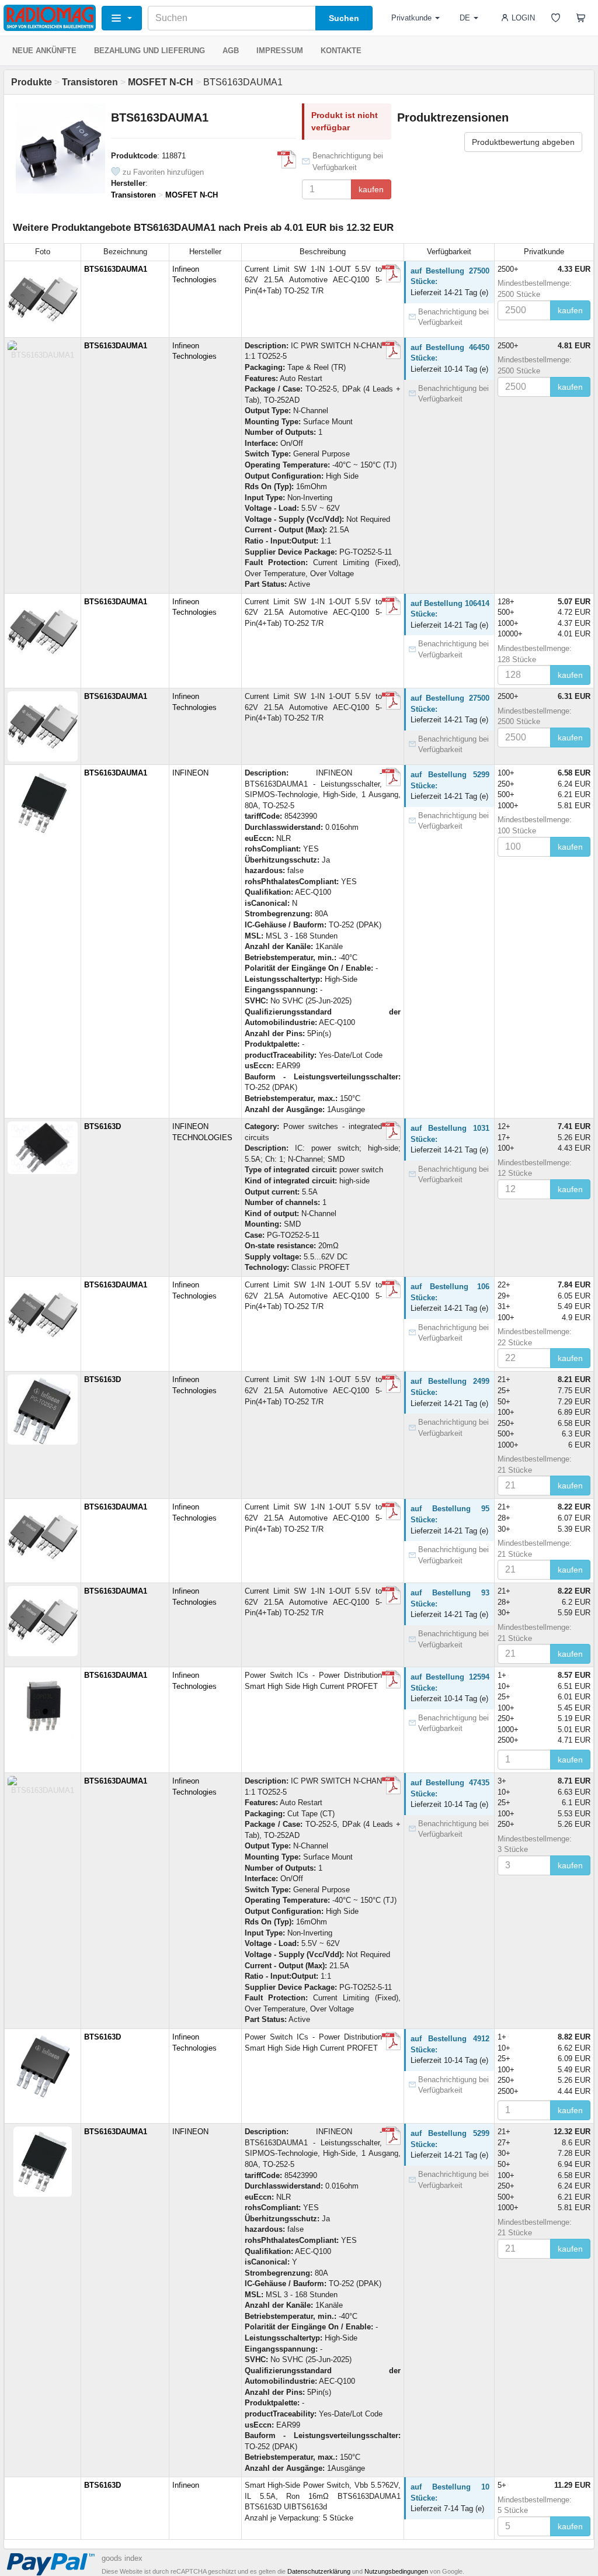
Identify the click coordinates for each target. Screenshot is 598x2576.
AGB (231, 51)
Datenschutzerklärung (319, 2571)
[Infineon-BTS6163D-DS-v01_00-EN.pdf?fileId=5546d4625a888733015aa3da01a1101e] (287, 160)
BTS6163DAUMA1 (116, 269)
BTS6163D (102, 1126)
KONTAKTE (341, 51)
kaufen (371, 189)
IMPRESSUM (280, 51)
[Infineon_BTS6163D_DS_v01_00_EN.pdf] (391, 1680)
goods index (122, 2558)
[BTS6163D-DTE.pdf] (391, 1131)
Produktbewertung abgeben (523, 142)
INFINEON (190, 773)
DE (465, 18)
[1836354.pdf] (391, 777)
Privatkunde (411, 18)
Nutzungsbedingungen (396, 2571)
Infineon (186, 2485)
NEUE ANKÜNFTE (44, 51)
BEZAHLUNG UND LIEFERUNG (149, 51)
